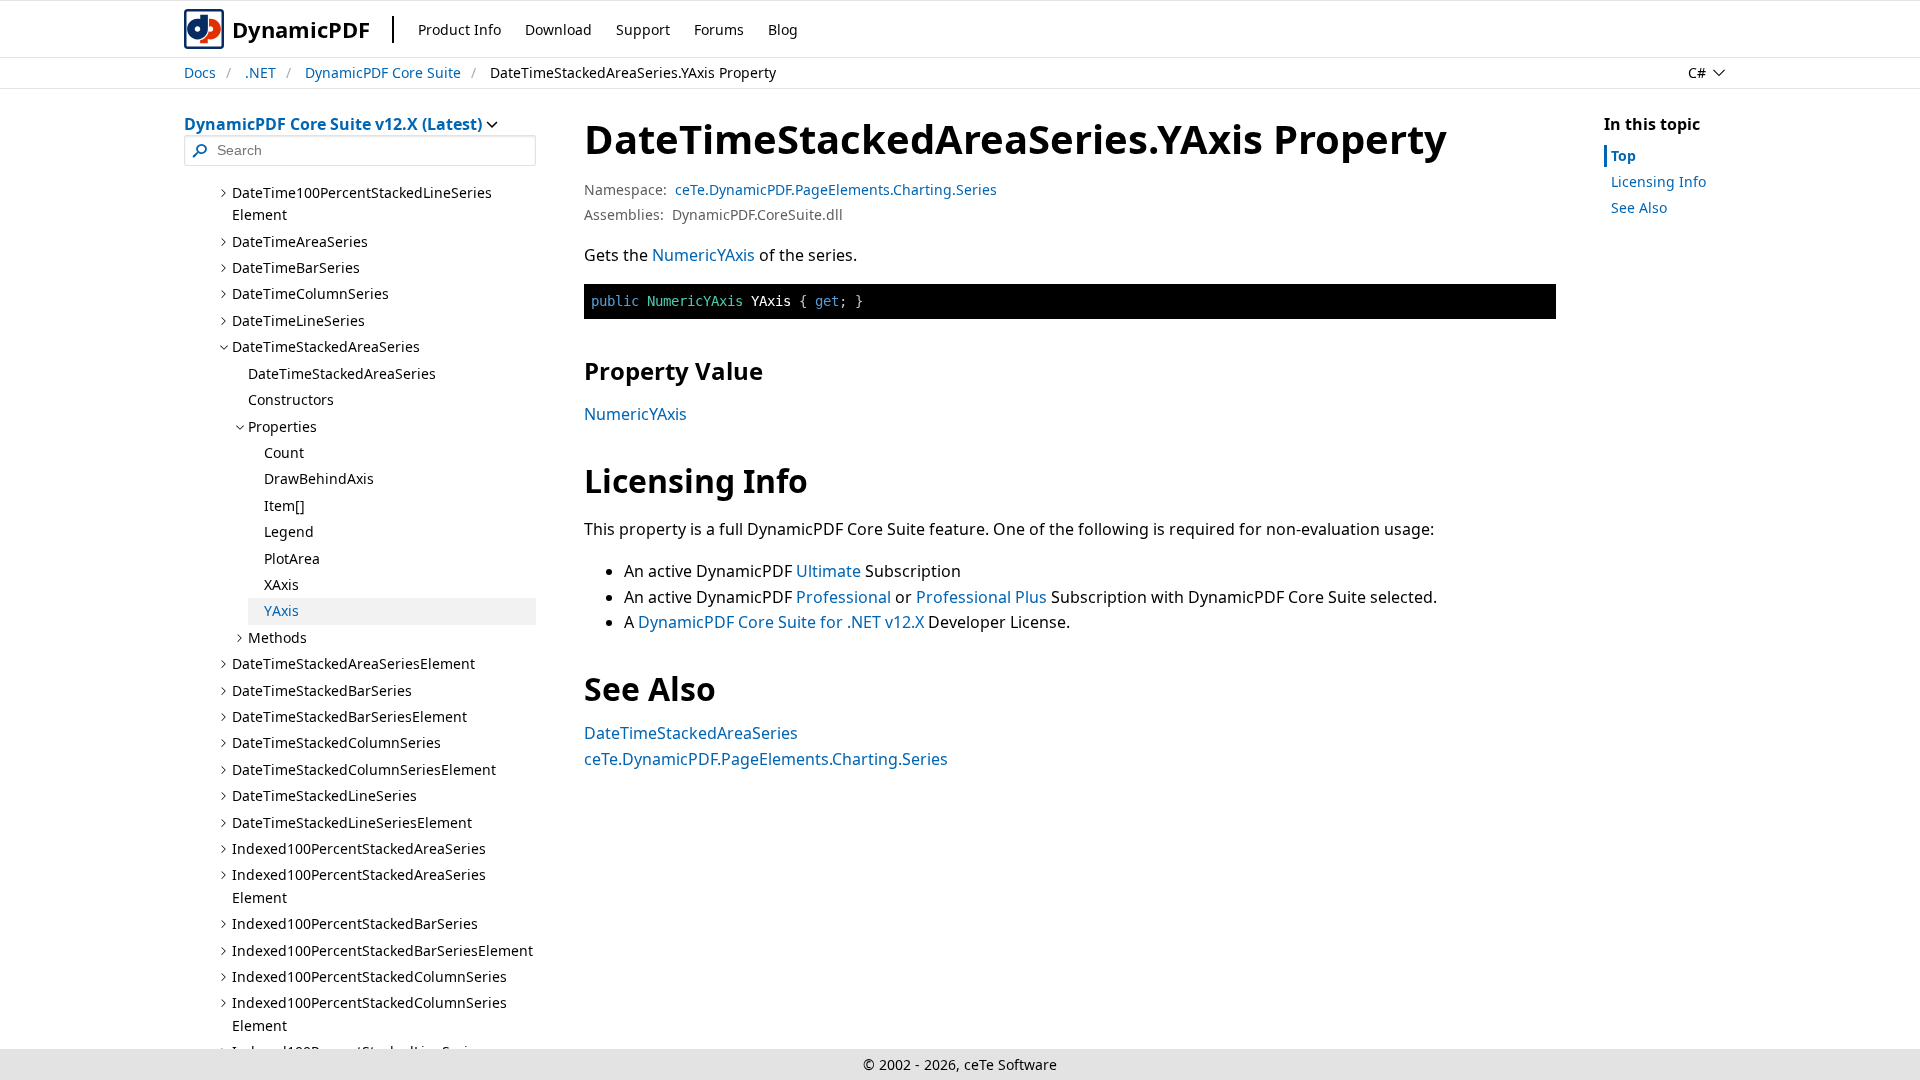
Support (643, 29)
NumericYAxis (703, 255)
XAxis (281, 584)
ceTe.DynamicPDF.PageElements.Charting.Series (836, 189)
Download (558, 29)
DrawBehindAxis (319, 478)
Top (1623, 155)
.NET (260, 72)
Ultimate (828, 571)
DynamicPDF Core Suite (383, 72)
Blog (783, 29)
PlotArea (292, 558)
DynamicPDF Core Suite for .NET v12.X (781, 622)
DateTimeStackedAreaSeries (342, 373)
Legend (289, 531)
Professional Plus (981, 597)
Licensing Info (1658, 181)
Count (284, 452)
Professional (843, 597)
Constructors (291, 399)
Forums (719, 29)
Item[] (284, 505)
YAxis (281, 610)
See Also (1639, 207)
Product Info (459, 29)
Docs (200, 72)
